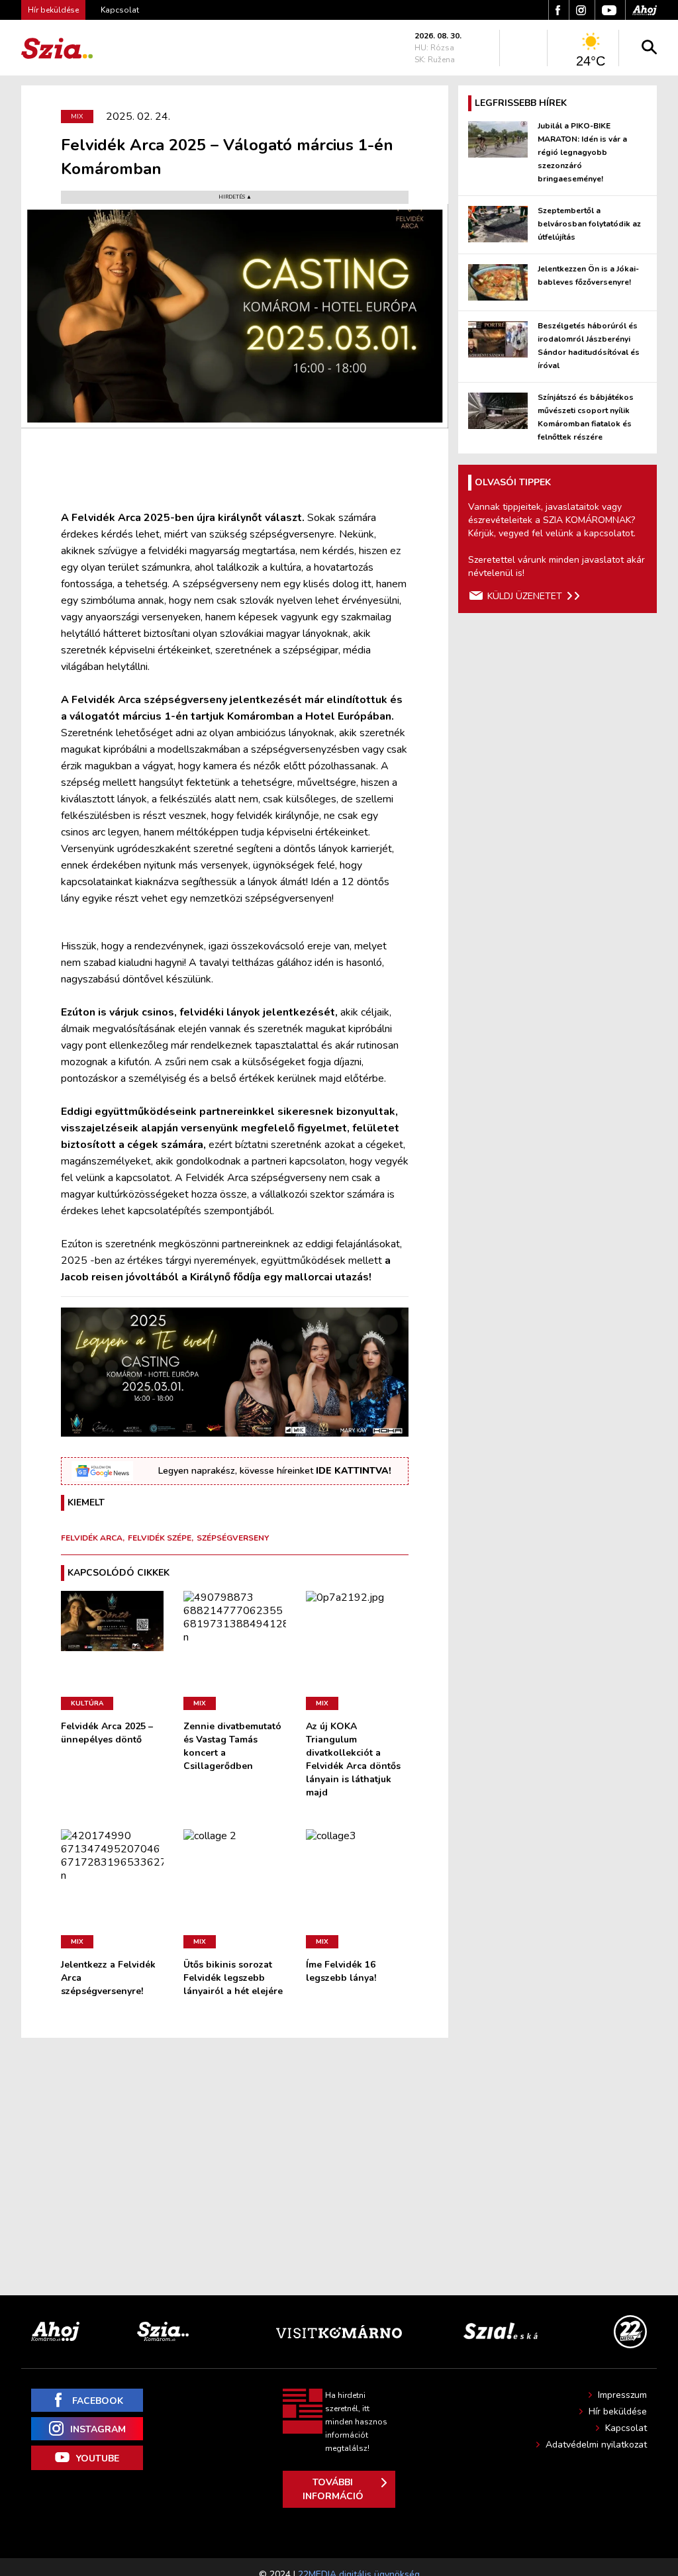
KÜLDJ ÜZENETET (525, 596)
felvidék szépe (160, 1538)
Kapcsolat (120, 10)
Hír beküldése (618, 2411)
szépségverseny (233, 1538)
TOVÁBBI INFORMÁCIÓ (333, 2489)
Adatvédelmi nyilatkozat (596, 2445)
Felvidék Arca (92, 1538)
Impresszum (622, 2395)
